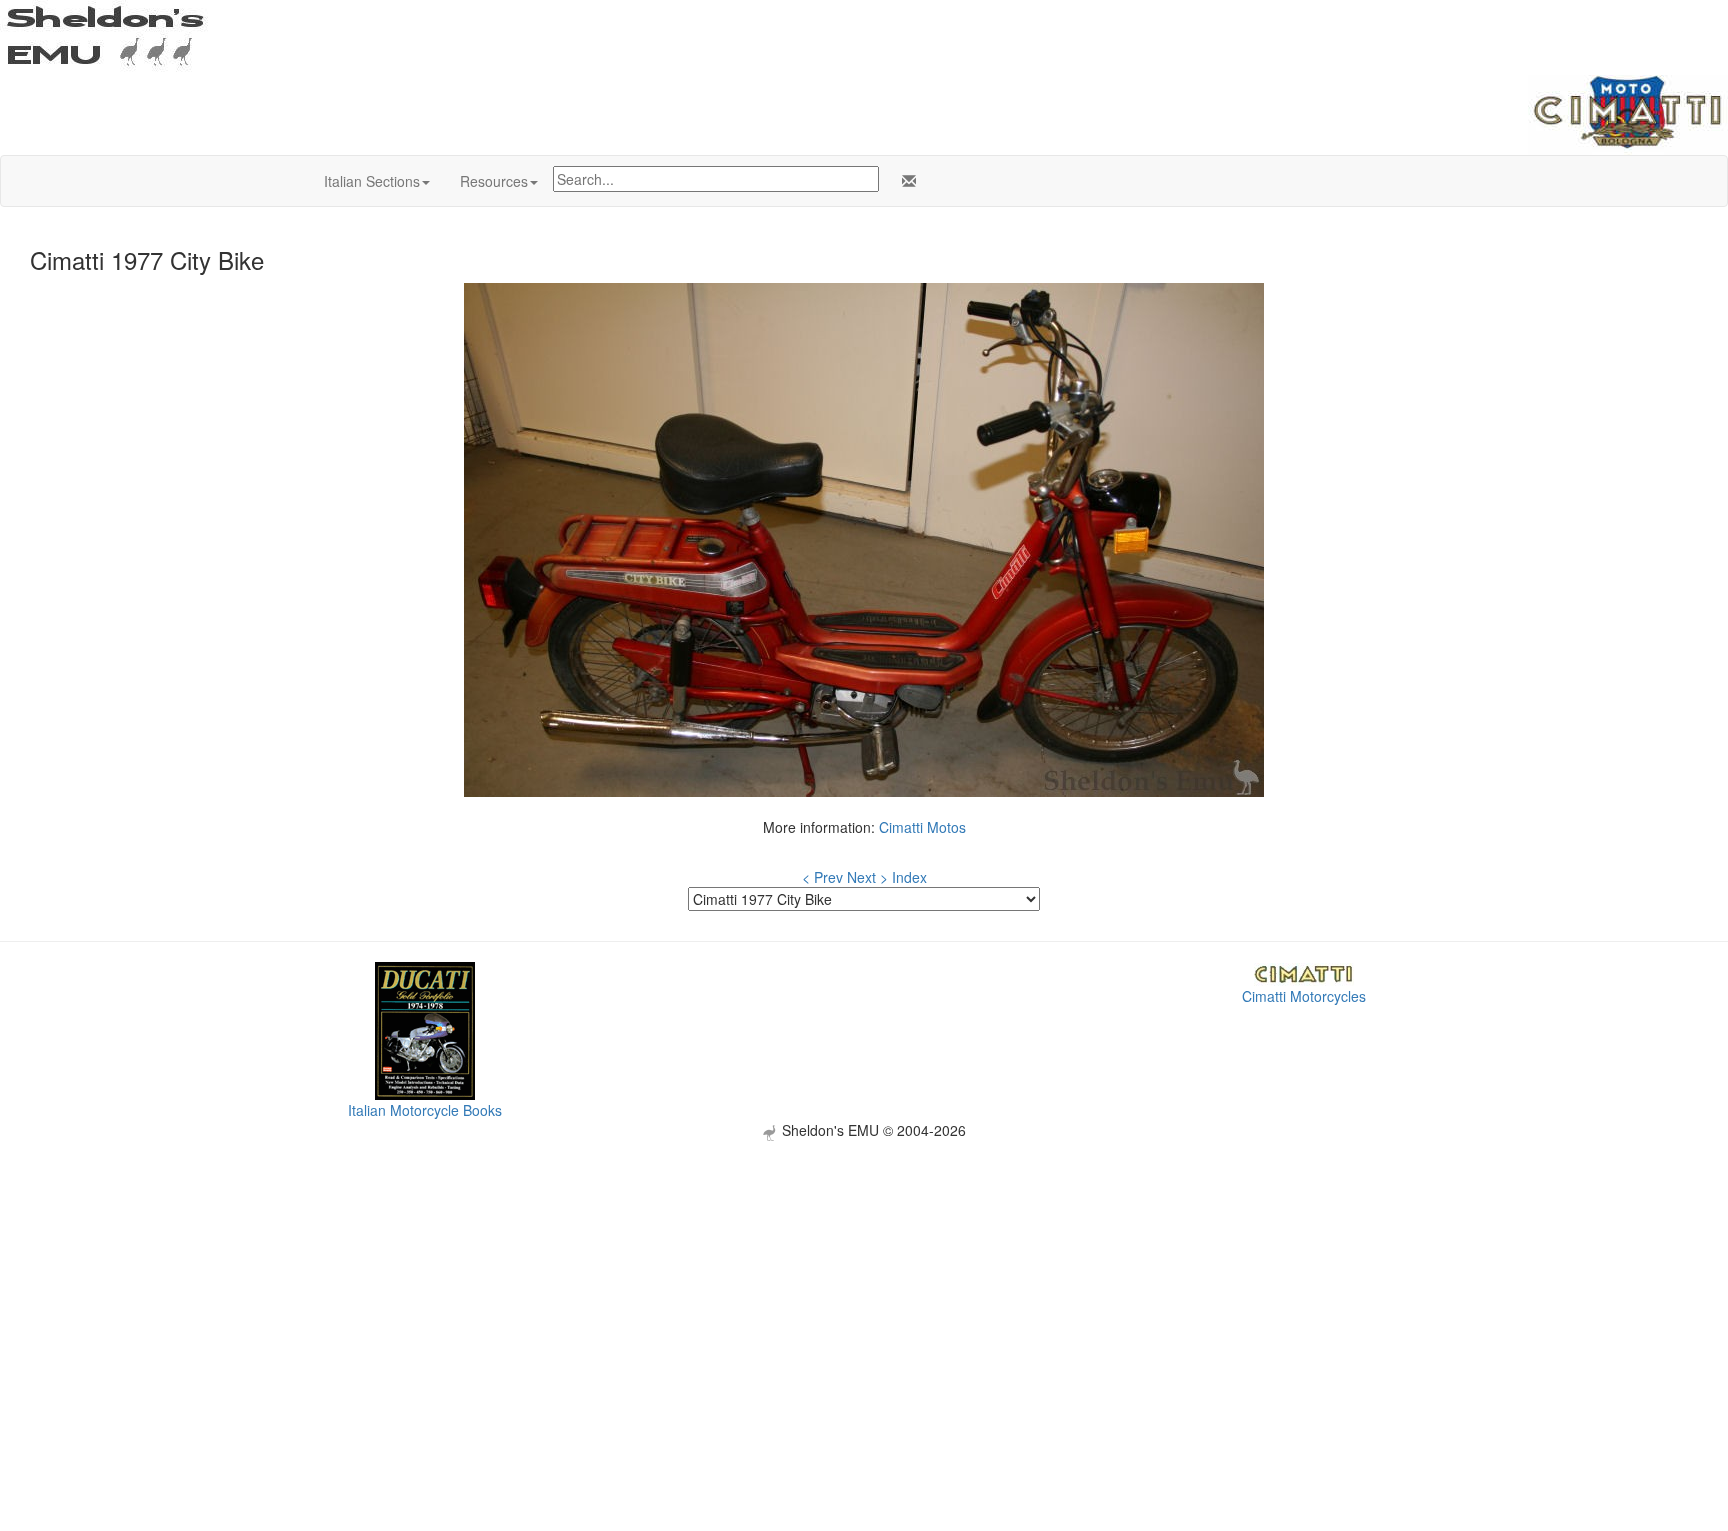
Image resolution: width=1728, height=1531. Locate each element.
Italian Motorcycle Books (425, 1110)
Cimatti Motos (922, 827)
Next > (867, 877)
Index (909, 877)
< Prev (822, 877)
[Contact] (905, 181)
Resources (494, 181)
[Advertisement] (864, 1281)
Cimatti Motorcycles (1304, 996)
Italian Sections (372, 181)
